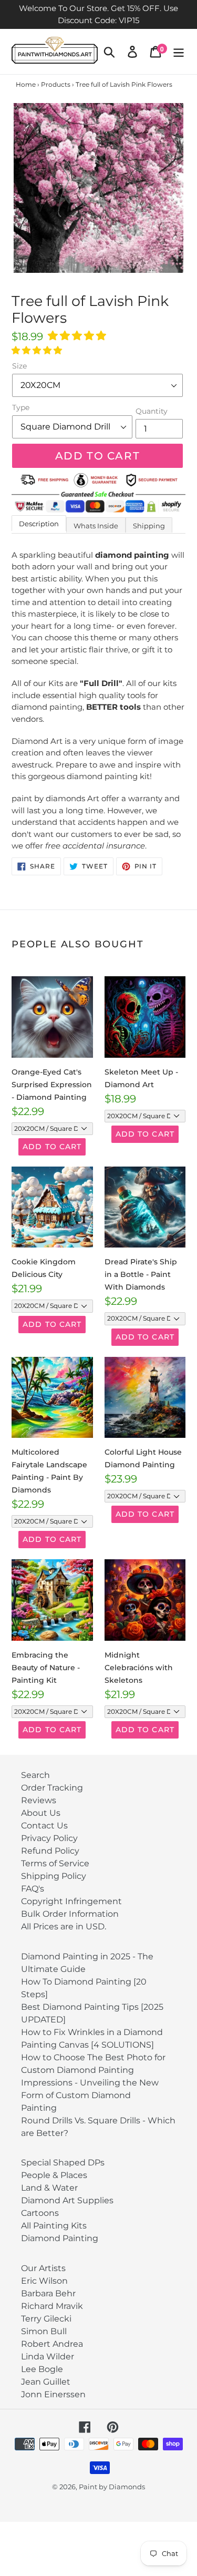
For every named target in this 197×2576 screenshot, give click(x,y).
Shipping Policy (54, 1876)
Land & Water (49, 2188)
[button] (78, 336)
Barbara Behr (48, 2293)
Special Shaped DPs (63, 2163)
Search (35, 1775)
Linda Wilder (48, 2357)
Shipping (149, 526)
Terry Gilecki (46, 2319)
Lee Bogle (42, 2369)
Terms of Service (55, 1863)
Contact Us (44, 1826)
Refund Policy (50, 1851)
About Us (41, 1813)
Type (21, 407)
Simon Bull (44, 2331)
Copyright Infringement (71, 1901)
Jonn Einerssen (53, 2394)
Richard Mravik (52, 2306)
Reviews (39, 1800)
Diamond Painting (60, 2238)
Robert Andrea (52, 2344)
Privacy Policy (49, 1838)
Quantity (152, 411)
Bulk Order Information (70, 1914)
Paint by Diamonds (112, 2487)
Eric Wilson (44, 2281)
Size (19, 366)
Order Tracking (52, 1788)
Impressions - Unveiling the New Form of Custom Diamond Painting (90, 2095)
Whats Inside (96, 526)
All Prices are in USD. (64, 1926)
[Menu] (179, 52)
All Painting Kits (54, 2226)
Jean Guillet (46, 2382)
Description (39, 524)
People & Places (54, 2175)
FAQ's (33, 1889)
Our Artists (43, 2268)
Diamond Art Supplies (67, 2200)
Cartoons (40, 2213)
